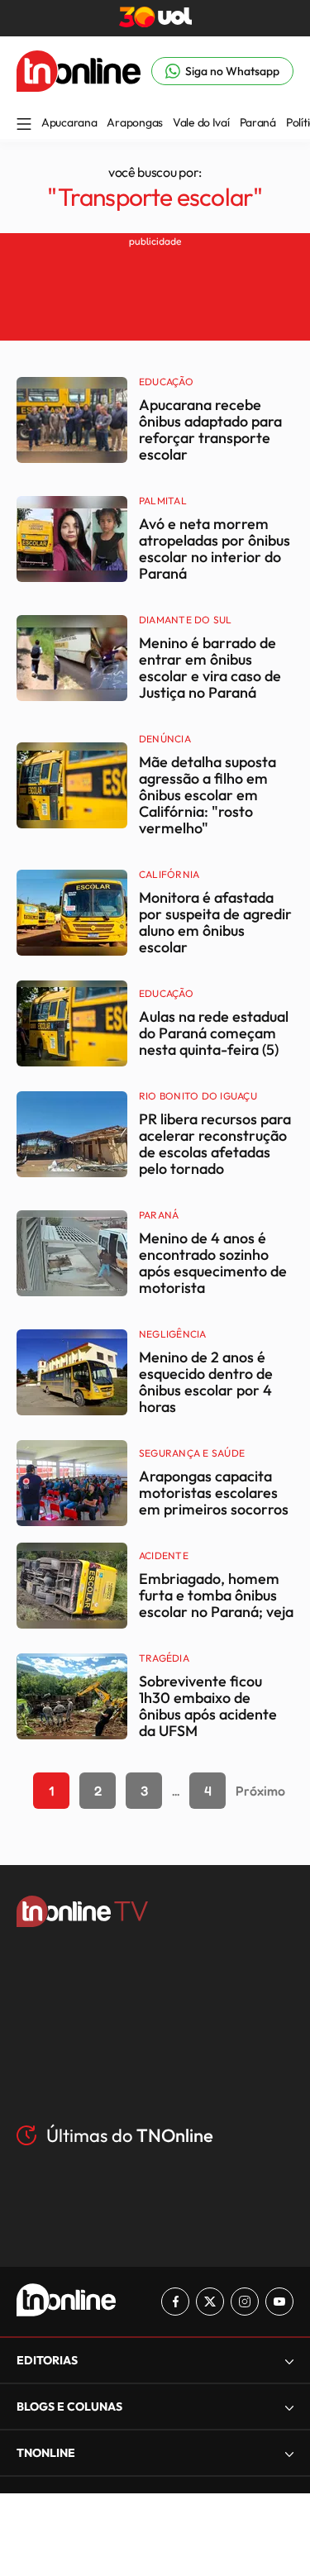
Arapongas (134, 122)
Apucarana (69, 122)
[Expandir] (289, 2453)
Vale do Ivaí (201, 122)
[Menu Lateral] (24, 125)
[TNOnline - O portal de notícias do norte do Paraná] (79, 87)
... (176, 1791)
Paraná (258, 122)
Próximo (260, 1791)
